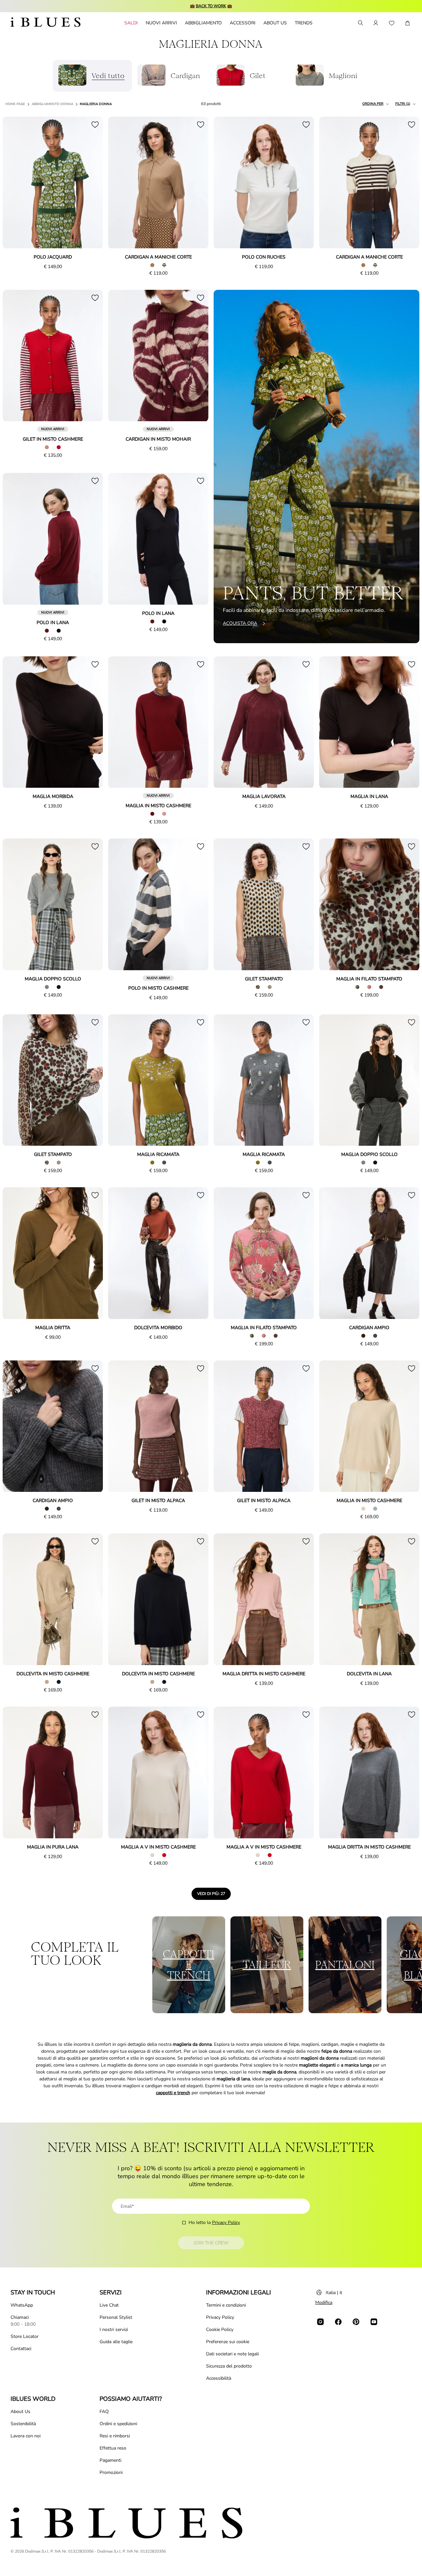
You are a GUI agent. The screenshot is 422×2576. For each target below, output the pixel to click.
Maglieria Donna (96, 104)
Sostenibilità (23, 2424)
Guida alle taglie (116, 2342)
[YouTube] (374, 2322)
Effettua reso (113, 2448)
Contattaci (21, 2349)
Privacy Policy (226, 2222)
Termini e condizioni (226, 2305)
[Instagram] (320, 2322)
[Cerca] (360, 23)
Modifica (324, 2302)
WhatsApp (22, 2305)
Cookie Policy (220, 2329)
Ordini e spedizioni (118, 2424)
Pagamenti (110, 2460)
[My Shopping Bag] (407, 23)
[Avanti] (90, 183)
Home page (15, 104)
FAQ (104, 2412)
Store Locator (25, 2336)
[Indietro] (15, 183)
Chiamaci (20, 2317)
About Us (20, 2412)
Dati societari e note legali (232, 2354)
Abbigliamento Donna (52, 104)
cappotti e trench (173, 2093)
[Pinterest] (356, 2322)
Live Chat (109, 2305)
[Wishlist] (392, 23)
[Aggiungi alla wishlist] (95, 124)
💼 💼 (211, 6)
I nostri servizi (114, 2329)
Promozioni (111, 2472)
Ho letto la (214, 2222)
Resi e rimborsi (115, 2436)
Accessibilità (219, 2378)
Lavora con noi (26, 2436)
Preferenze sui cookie (228, 2342)
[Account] (376, 23)
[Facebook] (338, 2322)
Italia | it (334, 2293)
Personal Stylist (116, 2317)
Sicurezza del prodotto (229, 2366)
